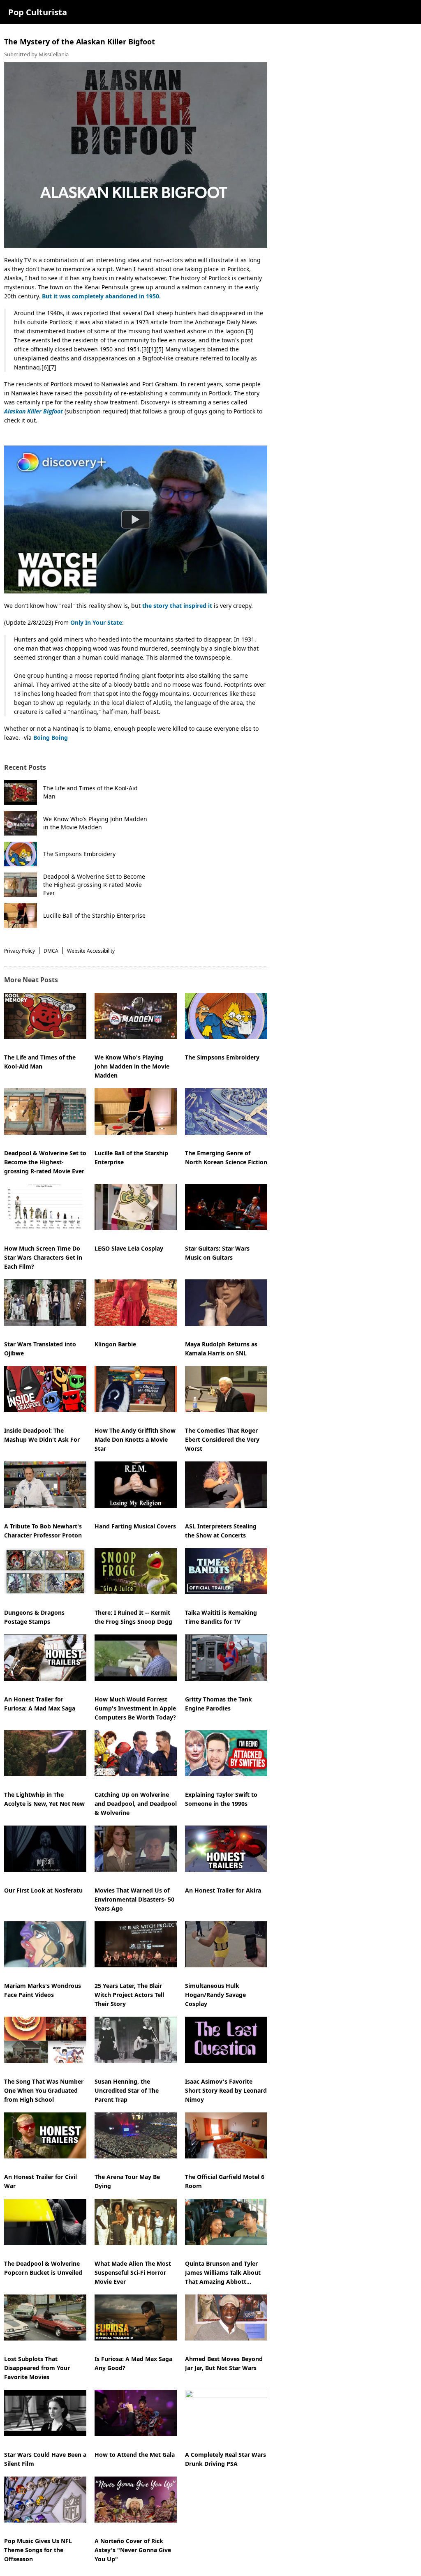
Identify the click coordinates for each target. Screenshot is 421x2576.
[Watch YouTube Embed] (136, 519)
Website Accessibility (91, 951)
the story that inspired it (177, 606)
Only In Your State (96, 622)
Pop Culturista (38, 12)
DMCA (51, 951)
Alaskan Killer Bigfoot (34, 411)
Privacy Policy (20, 951)
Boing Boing (51, 737)
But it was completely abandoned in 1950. (101, 296)
